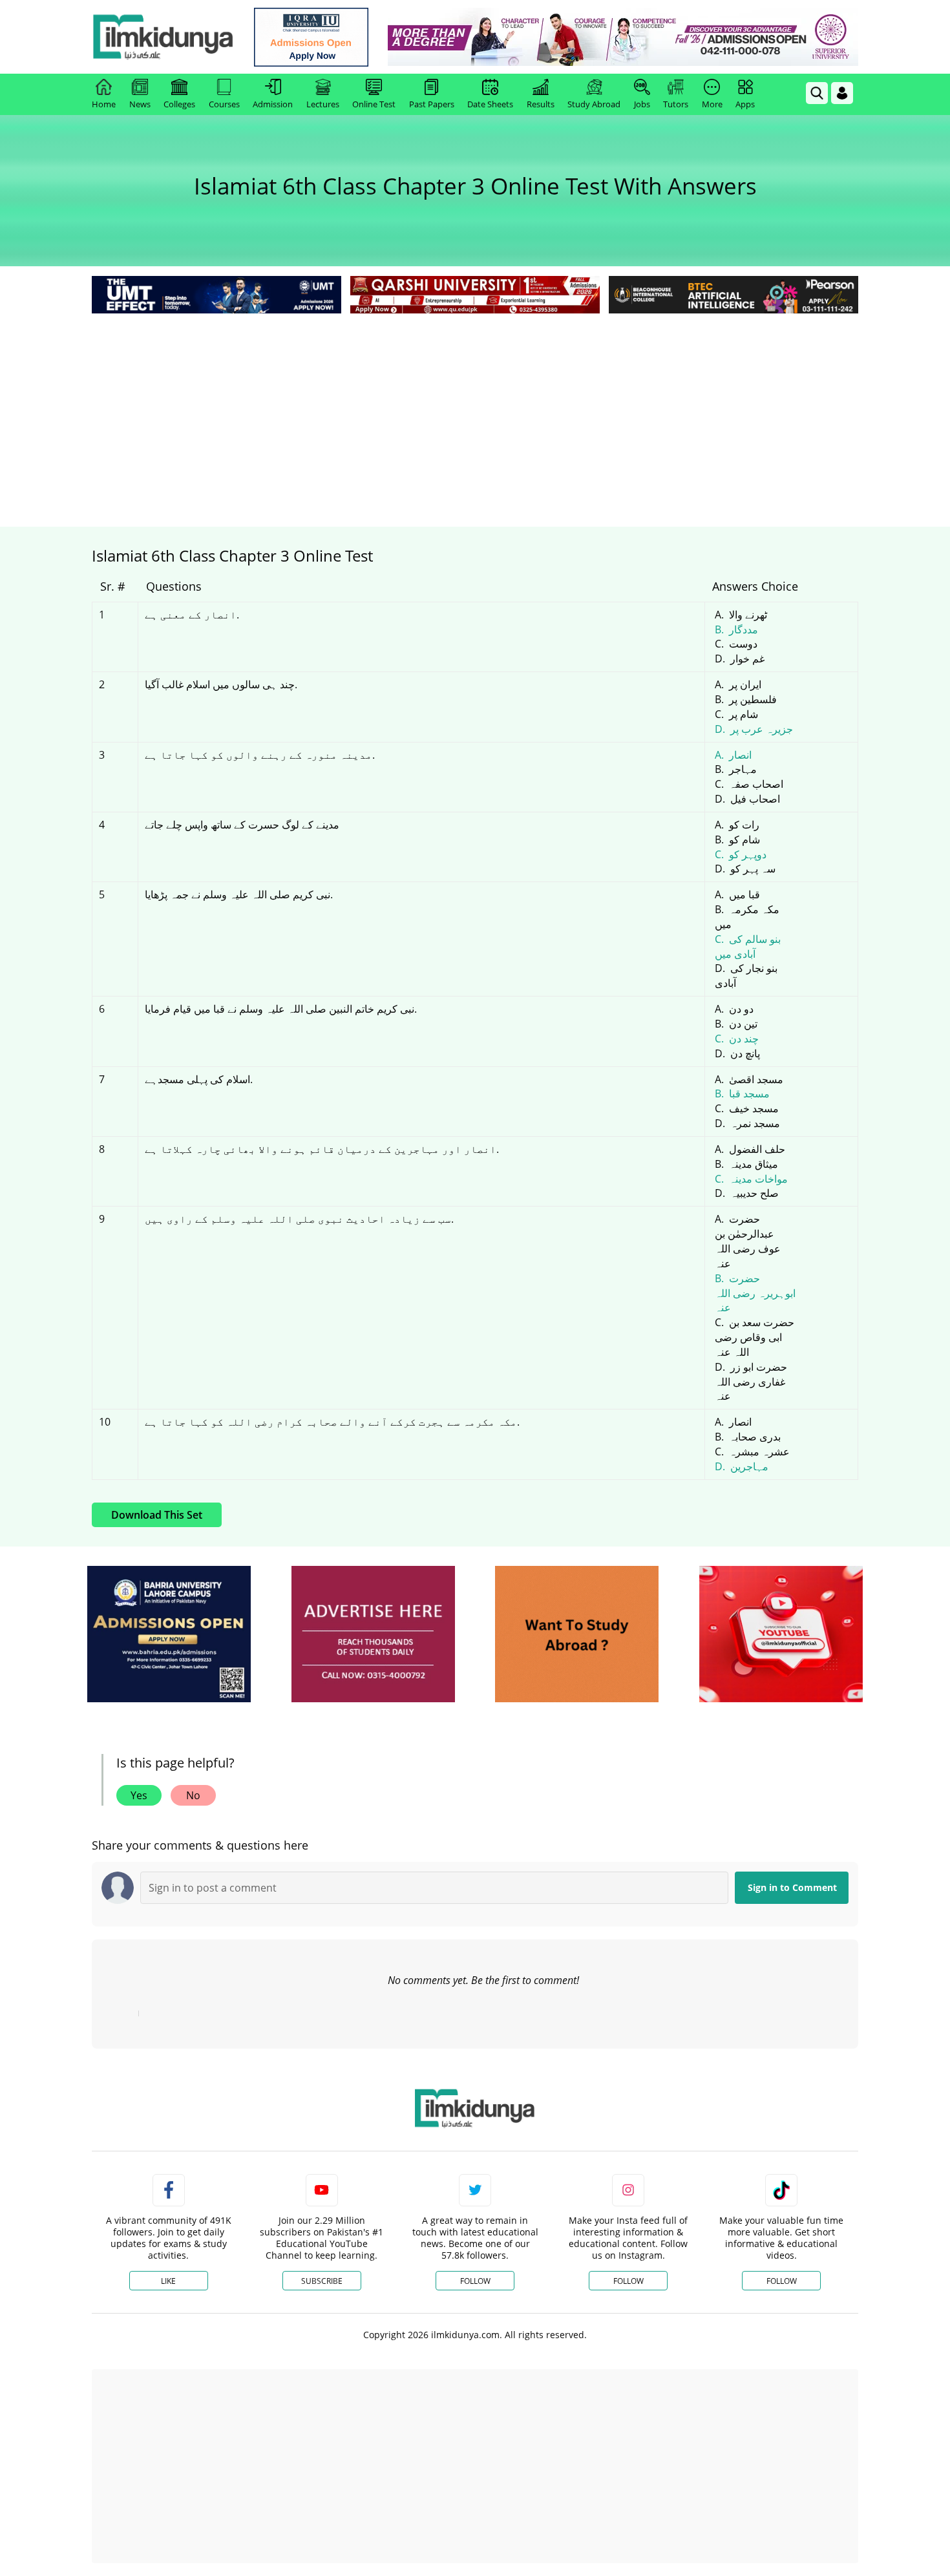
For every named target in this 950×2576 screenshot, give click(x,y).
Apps (745, 104)
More (712, 104)
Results (541, 104)
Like (168, 2281)
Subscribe (322, 2281)
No (193, 1795)
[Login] (842, 93)
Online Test (374, 104)
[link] (311, 37)
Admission (273, 104)
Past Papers (432, 104)
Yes (139, 1795)
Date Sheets (490, 104)
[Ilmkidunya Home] (163, 37)
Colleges (179, 104)
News (140, 104)
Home (104, 104)
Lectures (323, 104)
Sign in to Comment (792, 1887)
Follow (475, 2281)
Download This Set (157, 1515)
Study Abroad (594, 104)
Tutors (676, 104)
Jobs (642, 104)
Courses (224, 104)
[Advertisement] (475, 414)
